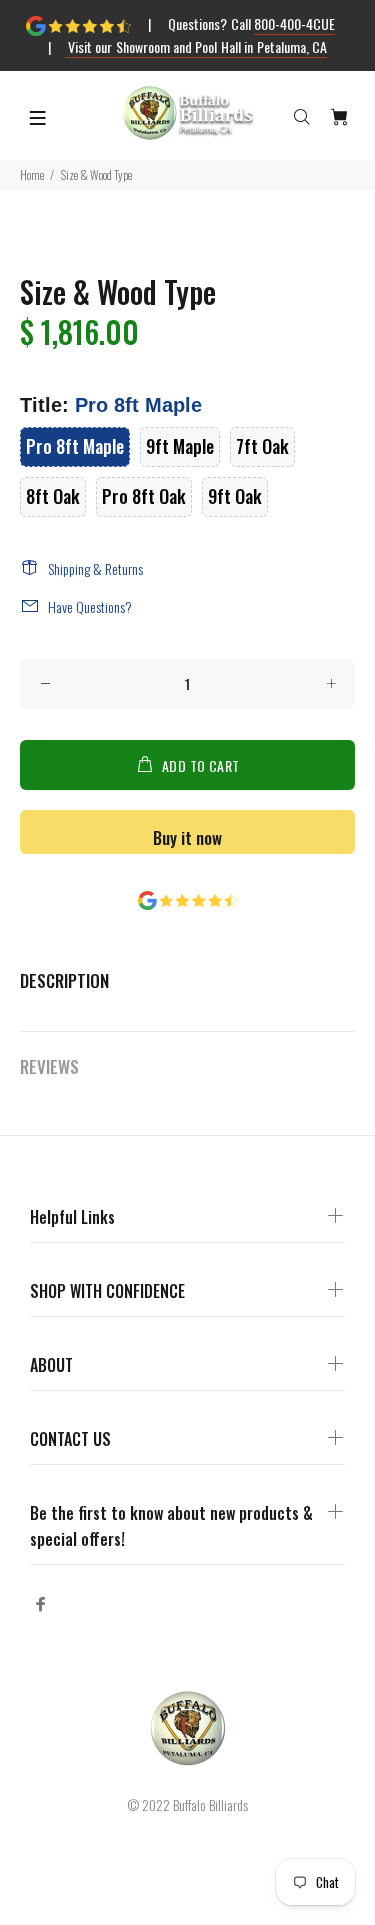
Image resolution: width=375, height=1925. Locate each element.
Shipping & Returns (95, 568)
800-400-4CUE (294, 23)
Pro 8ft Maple (75, 446)
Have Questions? (90, 606)
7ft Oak (262, 446)
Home (32, 174)
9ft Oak (235, 496)
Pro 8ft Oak (144, 496)
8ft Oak (53, 496)
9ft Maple (180, 446)
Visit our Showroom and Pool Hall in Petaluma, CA (196, 46)
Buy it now (187, 837)
